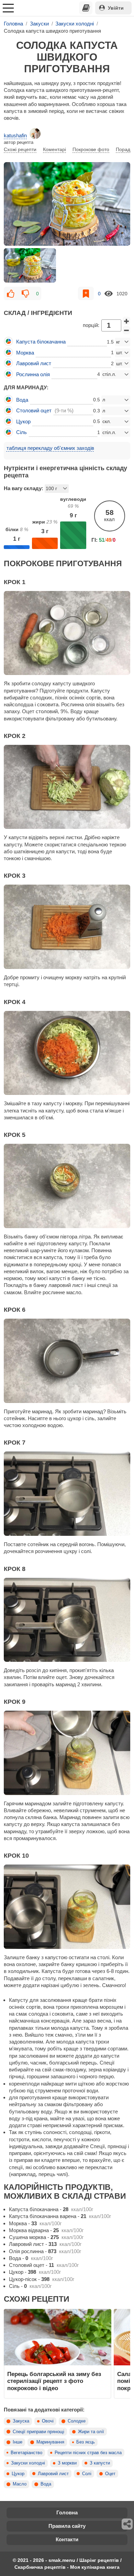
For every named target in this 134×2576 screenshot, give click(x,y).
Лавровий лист (53, 2474)
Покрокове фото (91, 149)
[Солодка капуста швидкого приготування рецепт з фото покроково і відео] (67, 204)
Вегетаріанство (26, 2453)
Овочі (48, 2421)
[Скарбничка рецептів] (86, 8)
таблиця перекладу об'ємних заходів (50, 448)
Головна (67, 2512)
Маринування (50, 2442)
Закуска (21, 2421)
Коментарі (54, 149)
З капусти (100, 2463)
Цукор (18, 2474)
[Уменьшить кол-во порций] (126, 330)
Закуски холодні (28, 2463)
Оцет (110, 2474)
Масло (20, 2484)
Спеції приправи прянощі (38, 2432)
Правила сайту (67, 2526)
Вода (46, 2484)
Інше (18, 2442)
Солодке (77, 2421)
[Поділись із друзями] (127, 2524)
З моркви (67, 2463)
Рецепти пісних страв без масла (88, 2453)
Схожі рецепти (20, 149)
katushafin (15, 135)
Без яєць (86, 2442)
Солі (87, 2474)
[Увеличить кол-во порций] (126, 321)
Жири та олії (91, 2432)
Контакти (67, 2539)
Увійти (116, 8)
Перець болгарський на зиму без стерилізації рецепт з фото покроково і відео (54, 2381)
